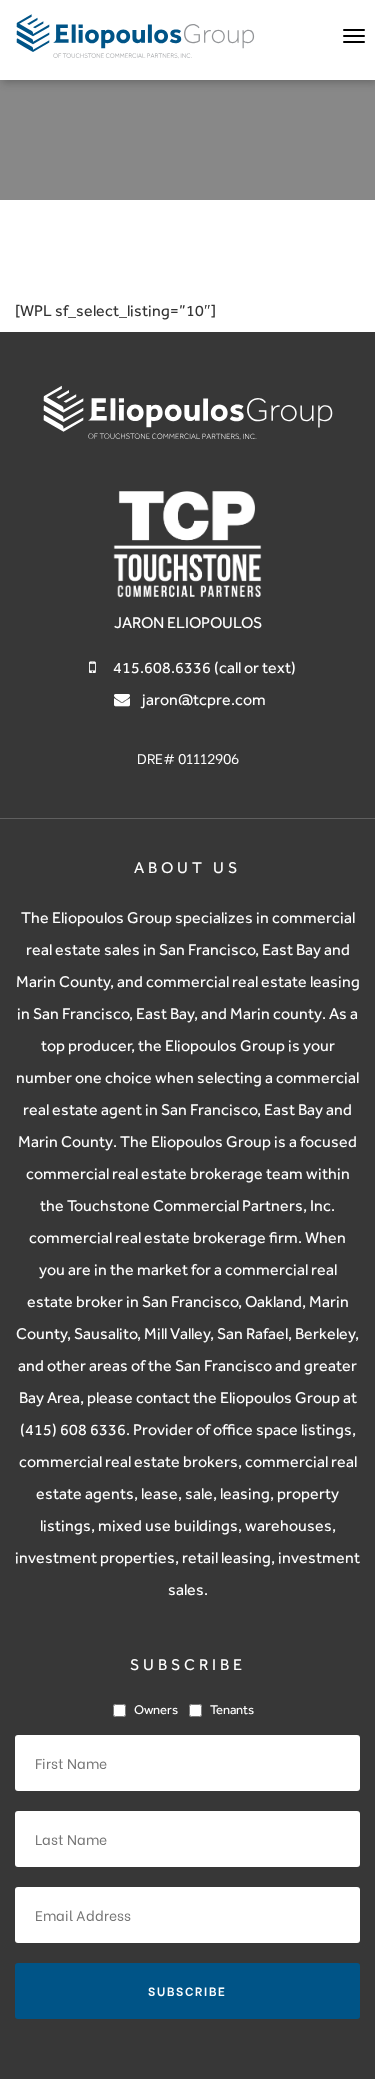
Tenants (232, 1709)
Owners (156, 1709)
